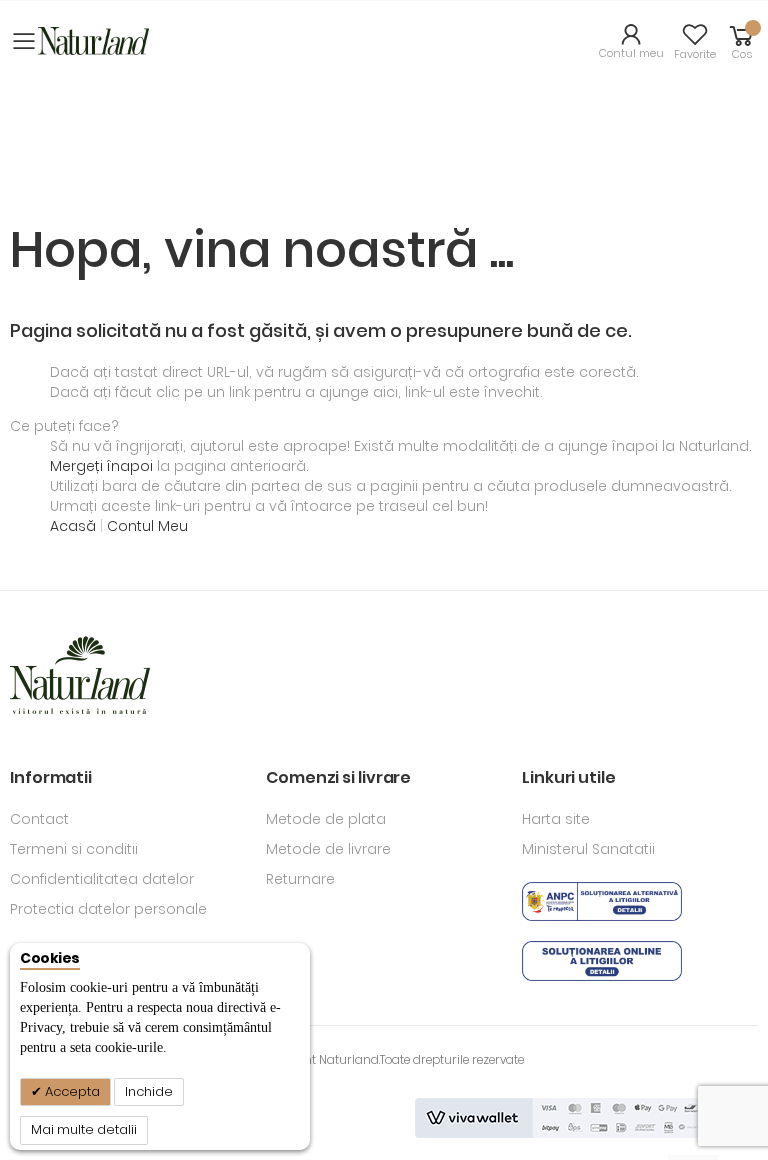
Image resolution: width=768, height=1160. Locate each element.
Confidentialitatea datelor (102, 879)
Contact (39, 819)
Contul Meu (147, 526)
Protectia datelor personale (108, 909)
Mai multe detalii (84, 1129)
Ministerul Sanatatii (588, 849)
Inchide (149, 1091)
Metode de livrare (328, 849)
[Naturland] (93, 40)
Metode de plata (326, 819)
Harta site (556, 819)
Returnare (300, 879)
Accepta (71, 1091)
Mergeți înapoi (101, 466)
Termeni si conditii (74, 849)
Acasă (75, 526)
